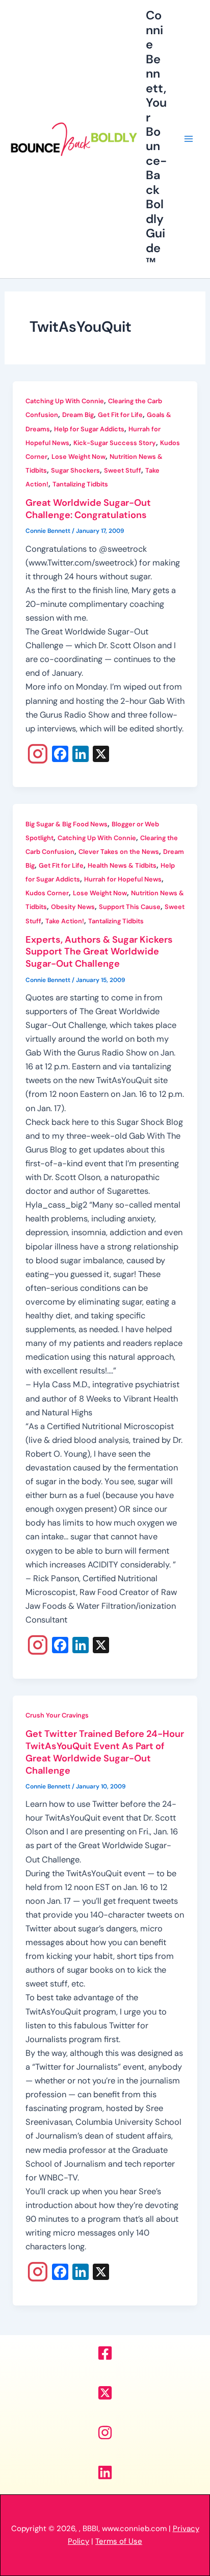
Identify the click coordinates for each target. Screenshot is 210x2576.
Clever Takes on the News (119, 852)
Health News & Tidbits (122, 865)
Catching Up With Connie (65, 401)
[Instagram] (38, 755)
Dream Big (78, 415)
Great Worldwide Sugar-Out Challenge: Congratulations (88, 509)
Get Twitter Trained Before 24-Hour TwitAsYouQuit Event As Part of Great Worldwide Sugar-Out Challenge (105, 1752)
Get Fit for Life (120, 415)
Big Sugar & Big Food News (67, 824)
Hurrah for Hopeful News (123, 879)
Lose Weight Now (78, 457)
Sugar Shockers (75, 470)
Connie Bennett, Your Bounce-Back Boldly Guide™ (156, 139)
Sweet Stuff (123, 470)
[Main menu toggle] (188, 139)
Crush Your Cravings (57, 1715)
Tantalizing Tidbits (80, 484)
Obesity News (73, 907)
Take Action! (65, 921)
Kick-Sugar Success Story (115, 443)
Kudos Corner (47, 893)
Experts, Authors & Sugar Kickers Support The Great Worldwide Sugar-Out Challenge (99, 952)
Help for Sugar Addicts (89, 429)
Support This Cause (130, 907)
